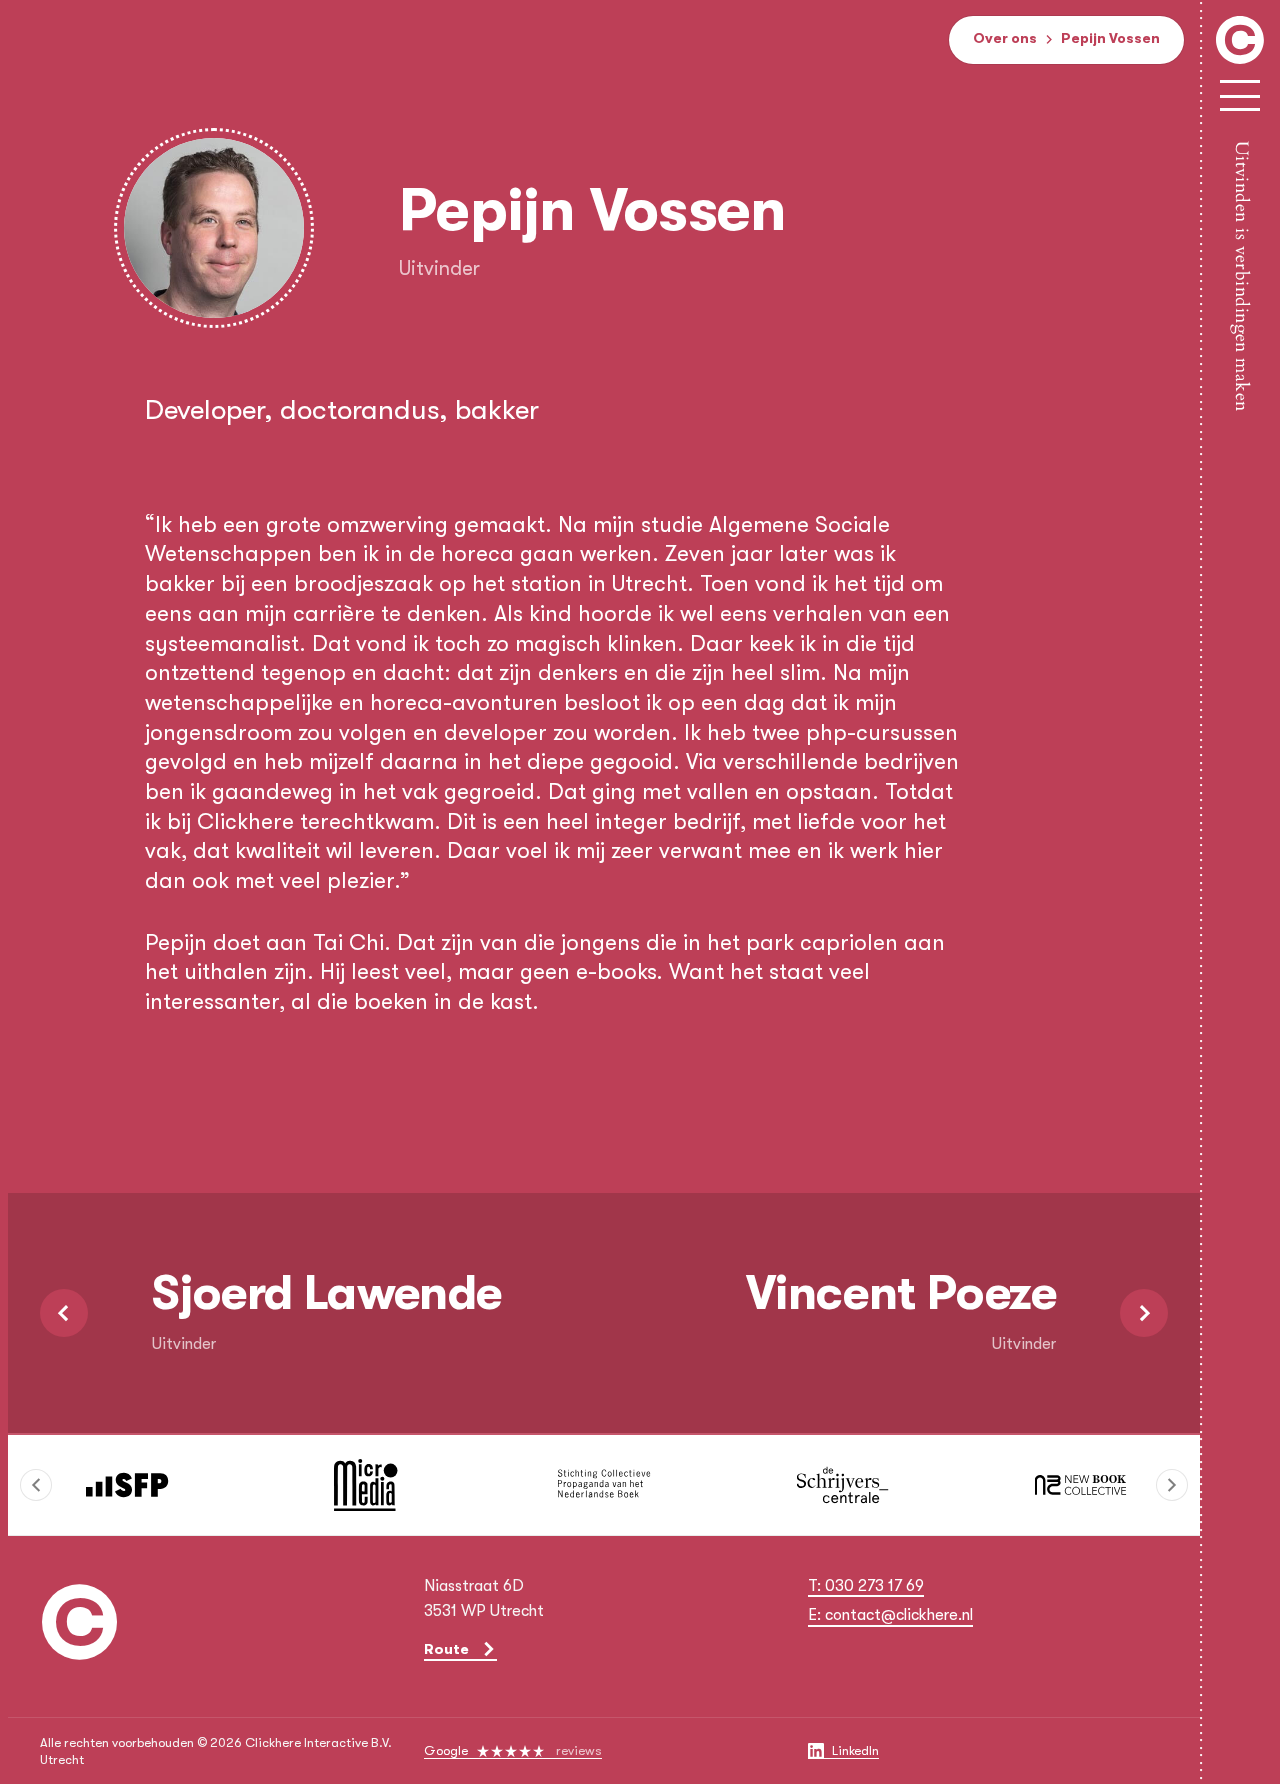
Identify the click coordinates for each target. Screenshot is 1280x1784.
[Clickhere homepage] (80, 1626)
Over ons (1005, 38)
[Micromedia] (365, 1485)
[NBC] (1081, 1485)
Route (446, 1649)
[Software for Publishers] (127, 1485)
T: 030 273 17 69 (866, 1586)
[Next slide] (1172, 1485)
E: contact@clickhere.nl (890, 1615)
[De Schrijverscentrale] (842, 1485)
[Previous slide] (36, 1485)
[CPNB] (604, 1485)
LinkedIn (855, 1750)
